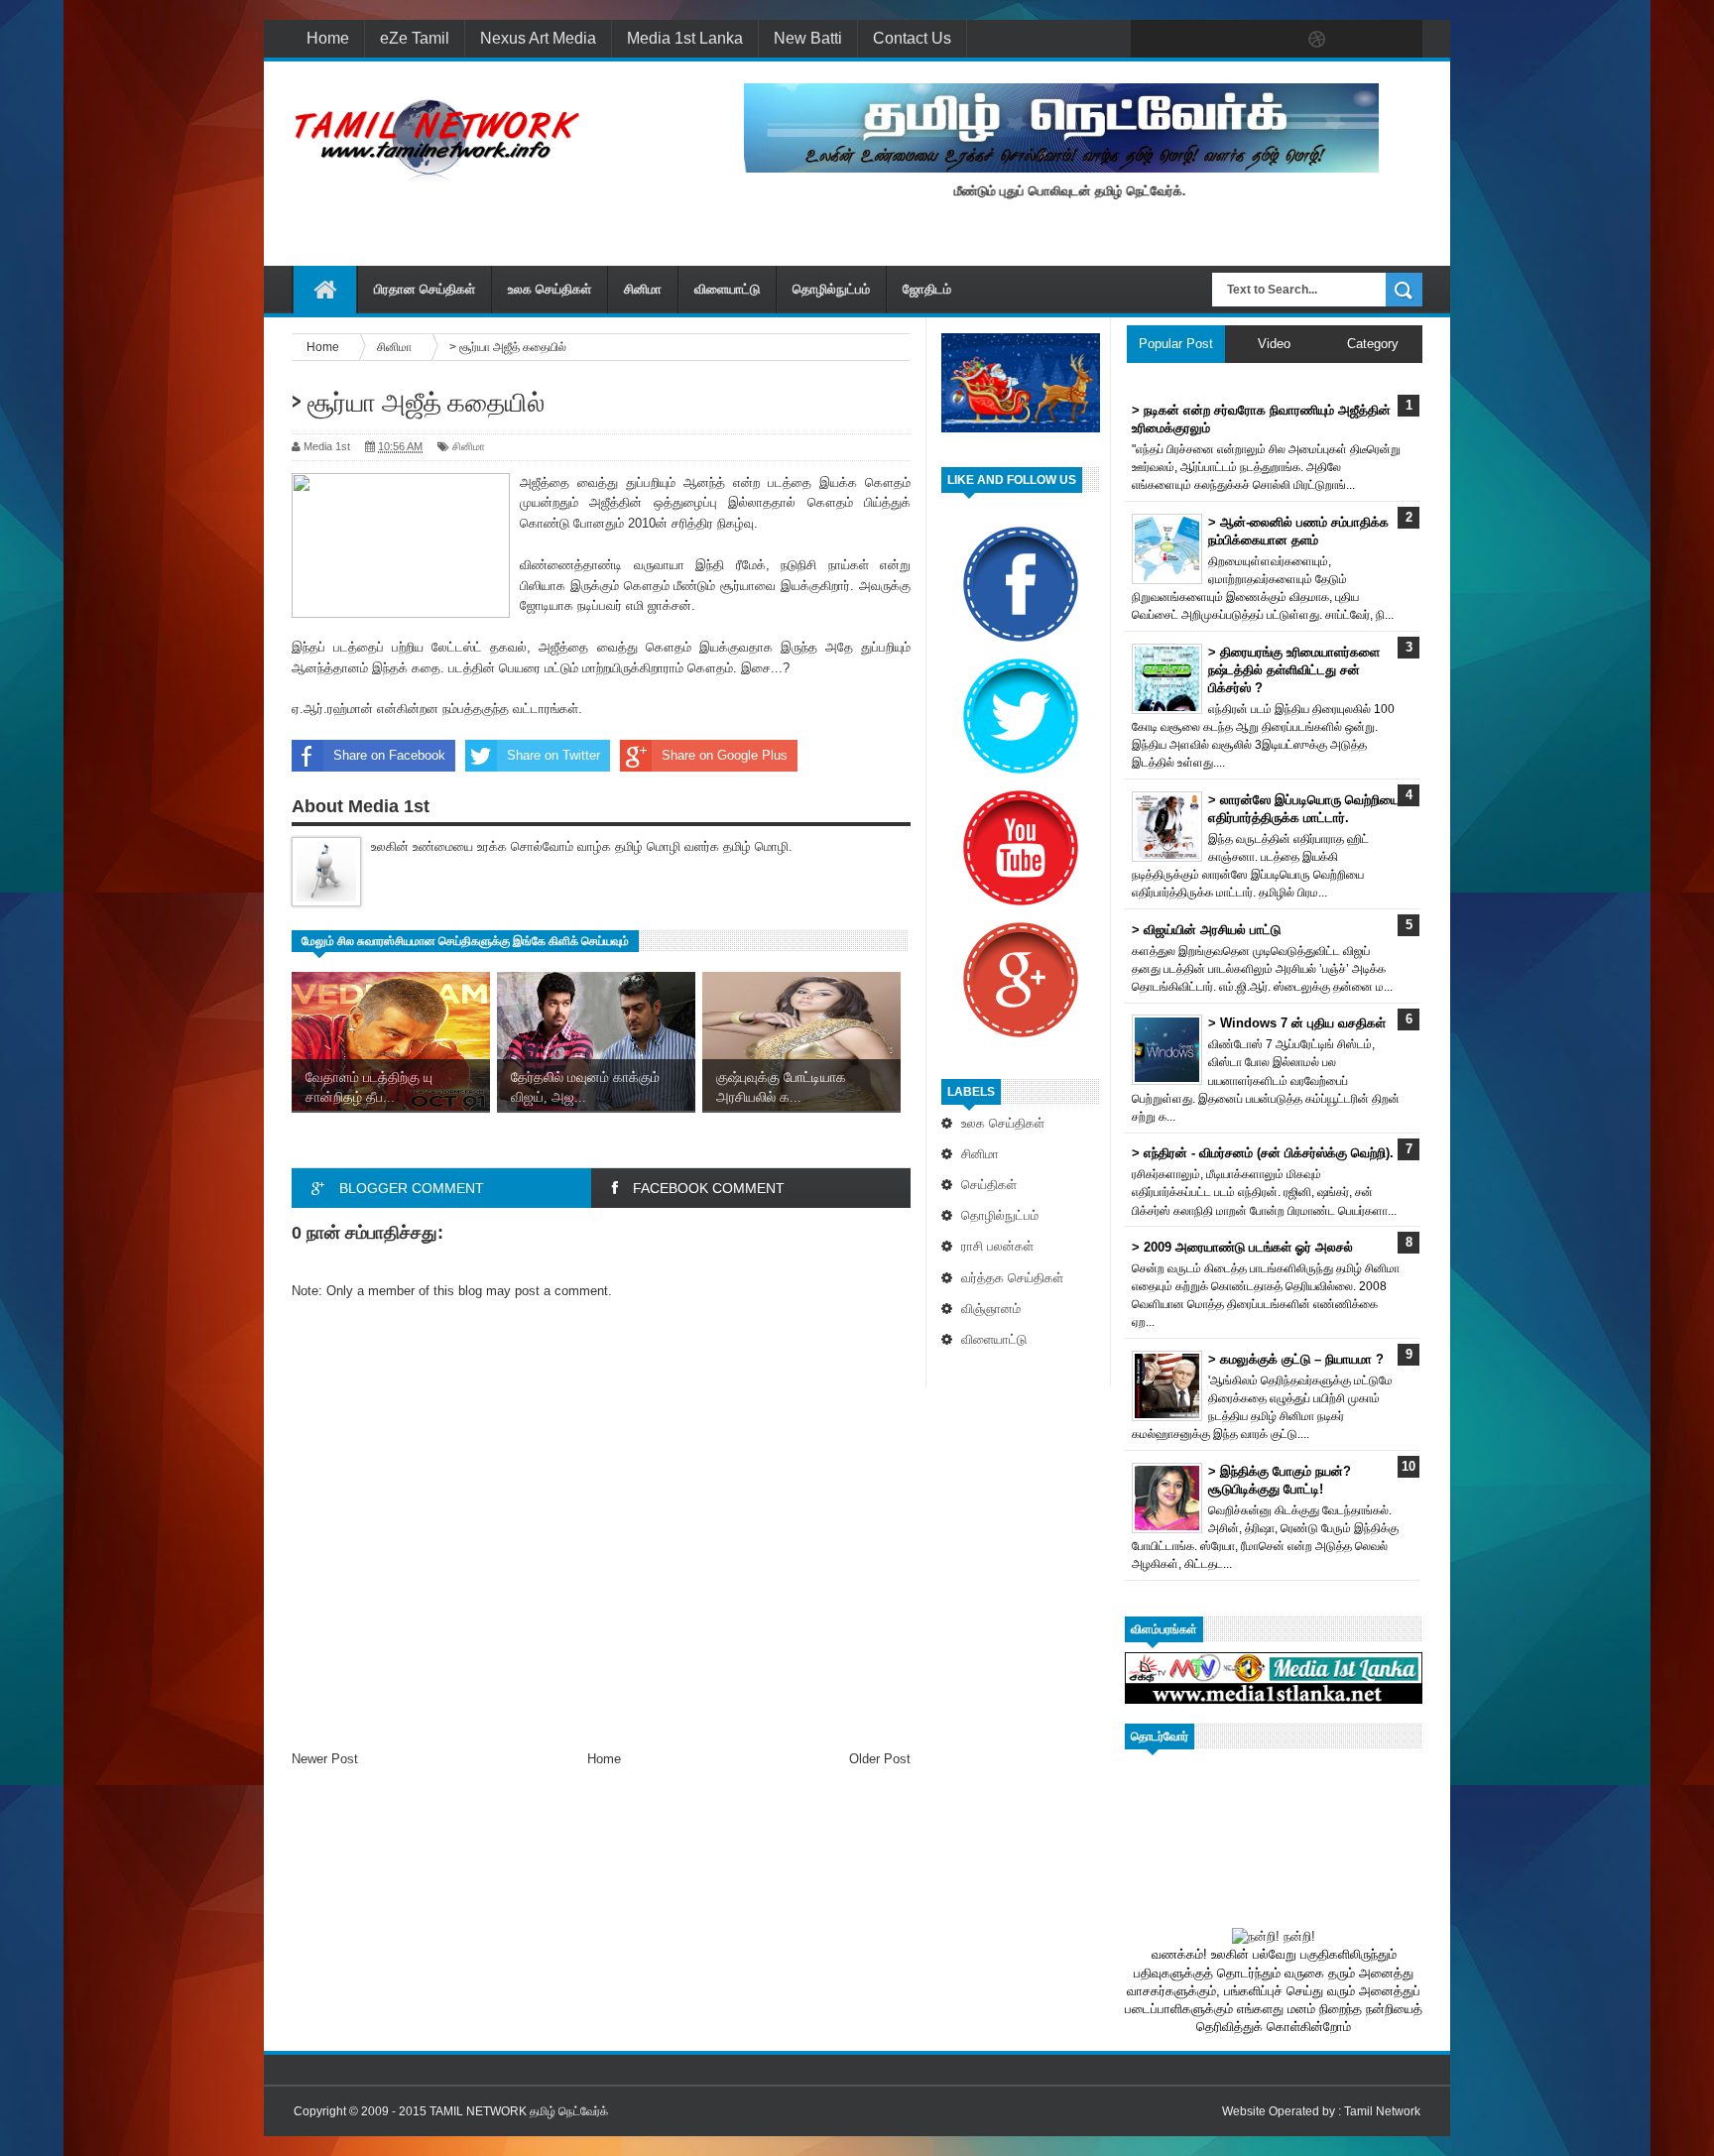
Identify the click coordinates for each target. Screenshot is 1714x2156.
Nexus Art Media (538, 38)
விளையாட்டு (727, 289)
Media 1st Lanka (685, 38)
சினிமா (643, 289)
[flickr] (1276, 40)
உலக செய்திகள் (550, 289)
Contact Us (912, 38)
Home (328, 38)
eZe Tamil (415, 38)
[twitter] (1192, 40)
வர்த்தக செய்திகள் (1012, 1278)
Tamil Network (1382, 2111)
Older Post (880, 1759)
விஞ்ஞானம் (991, 1309)
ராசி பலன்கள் (997, 1246)
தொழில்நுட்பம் (831, 289)
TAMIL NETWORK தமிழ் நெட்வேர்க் (519, 2111)
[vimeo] (1234, 40)
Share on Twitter (553, 755)
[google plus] (1401, 40)
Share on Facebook (389, 755)
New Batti (808, 38)
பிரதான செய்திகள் (425, 289)
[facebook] (1151, 40)
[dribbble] (1317, 40)
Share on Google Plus (725, 755)
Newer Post (325, 1759)
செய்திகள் (989, 1185)
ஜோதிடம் (927, 289)
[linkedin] (1359, 40)
